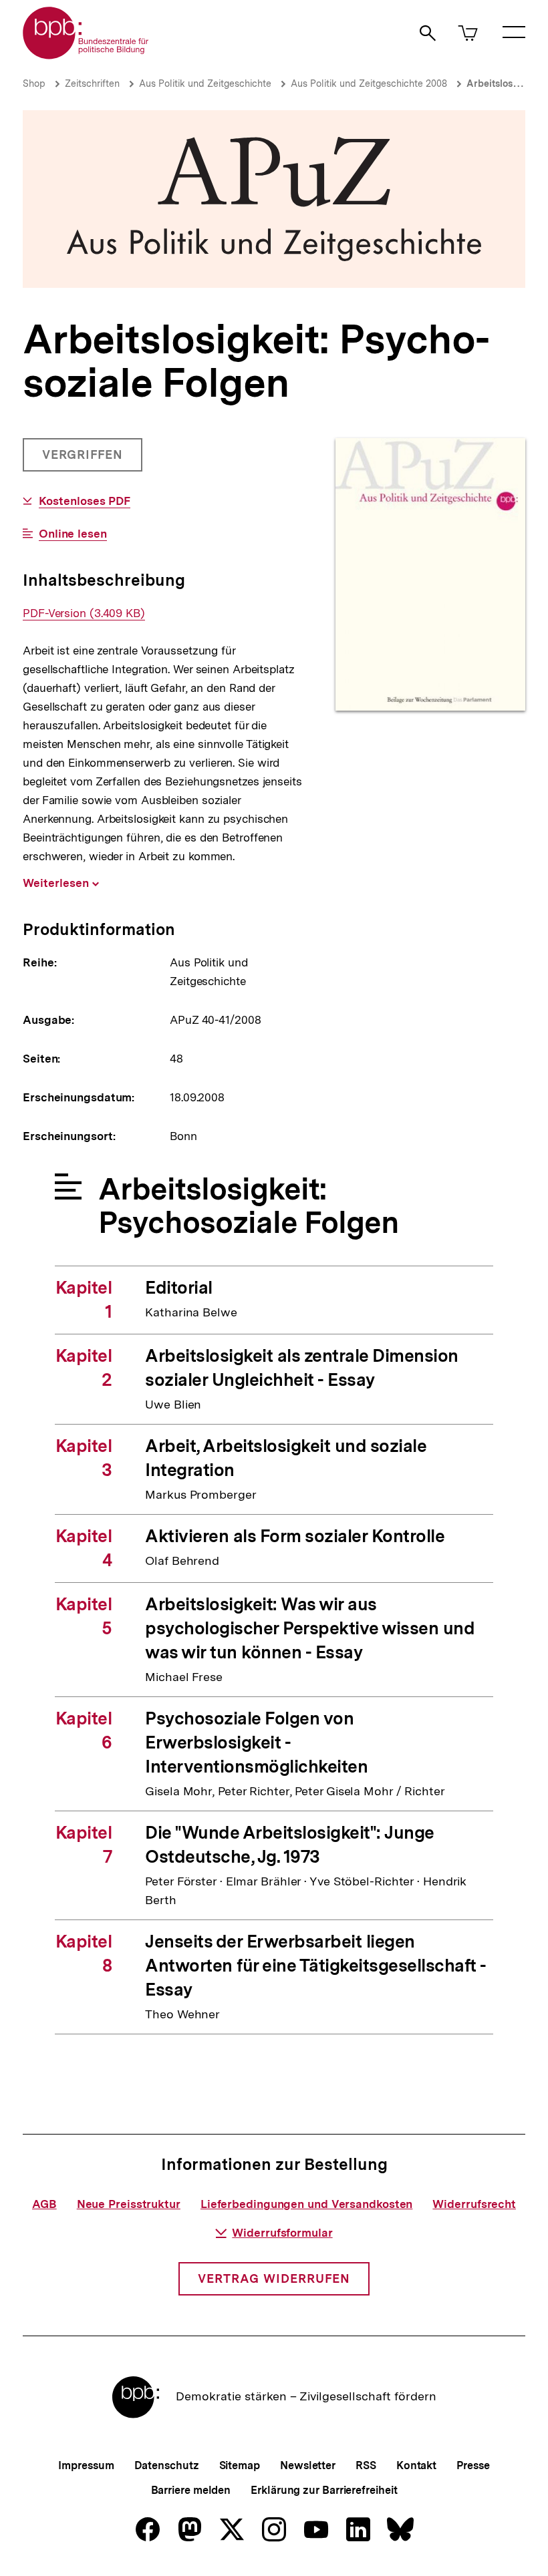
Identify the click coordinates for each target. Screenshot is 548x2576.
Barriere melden (191, 2490)
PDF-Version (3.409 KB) (84, 613)
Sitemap (240, 2465)
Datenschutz (167, 2465)
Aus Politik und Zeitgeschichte (205, 83)
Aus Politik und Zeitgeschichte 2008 (369, 83)
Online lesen (73, 534)
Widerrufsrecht (474, 2204)
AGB (44, 2204)
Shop (34, 83)
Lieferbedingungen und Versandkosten (307, 2204)
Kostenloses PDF (85, 501)
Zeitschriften (92, 83)
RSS (366, 2465)
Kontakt (416, 2465)
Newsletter (308, 2465)
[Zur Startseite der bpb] (86, 55)
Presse (473, 2465)
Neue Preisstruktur (129, 2204)
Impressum (86, 2465)
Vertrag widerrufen (274, 2278)
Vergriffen (84, 459)
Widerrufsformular (282, 2233)
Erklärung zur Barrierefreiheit (324, 2490)
